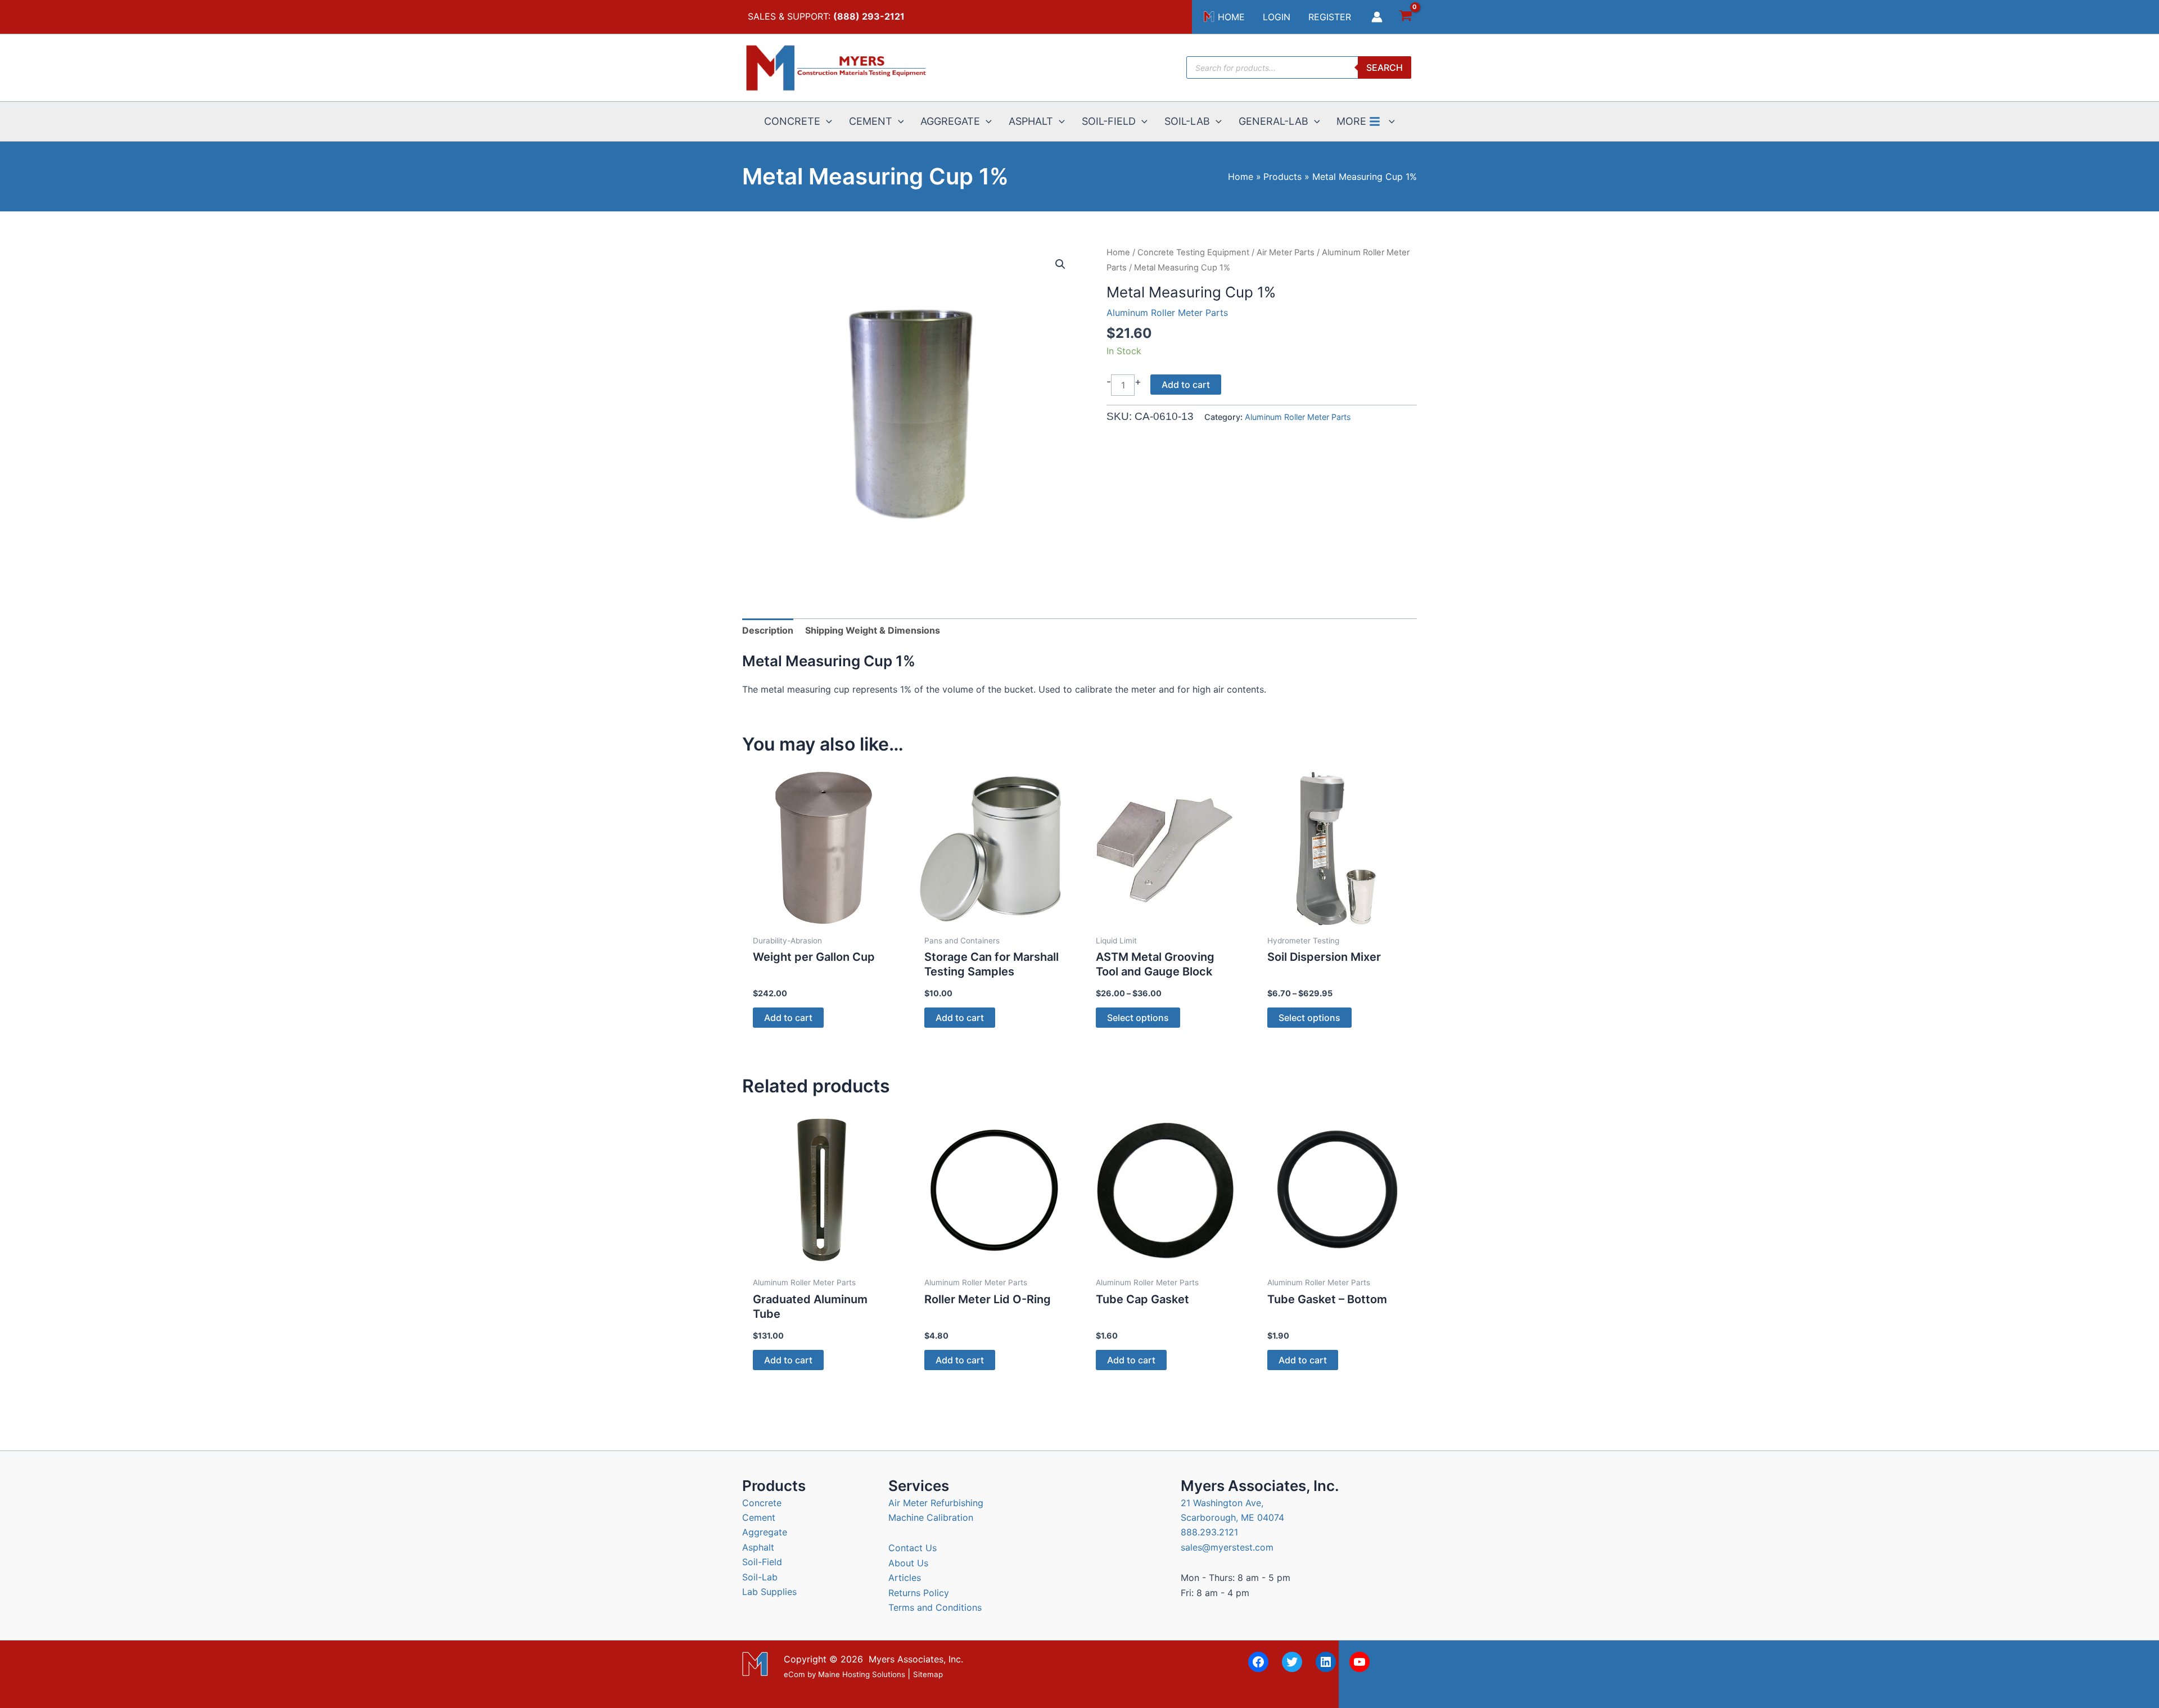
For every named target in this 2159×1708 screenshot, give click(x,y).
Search (1385, 67)
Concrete (762, 1503)
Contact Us (913, 1548)
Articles (905, 1578)
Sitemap (928, 1675)
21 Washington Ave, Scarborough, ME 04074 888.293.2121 (1232, 1518)
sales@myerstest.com (1227, 1547)
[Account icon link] (1377, 17)
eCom (794, 1675)
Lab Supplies (769, 1592)
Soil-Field (762, 1562)
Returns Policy (919, 1593)
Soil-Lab (760, 1577)
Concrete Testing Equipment (1193, 252)
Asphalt (758, 1547)
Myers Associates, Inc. (916, 1659)
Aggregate (765, 1532)
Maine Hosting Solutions (862, 1675)
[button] (826, 121)
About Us (908, 1563)
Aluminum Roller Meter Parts (1167, 313)
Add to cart (1186, 385)
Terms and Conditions (935, 1607)
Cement (759, 1517)
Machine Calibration (931, 1517)
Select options (1138, 1018)
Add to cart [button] (788, 1018)
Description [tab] (768, 630)
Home (1118, 252)
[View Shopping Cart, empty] (1405, 17)
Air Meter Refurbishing (936, 1503)
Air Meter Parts (1286, 252)
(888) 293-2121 (869, 16)
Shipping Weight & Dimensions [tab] (873, 630)
